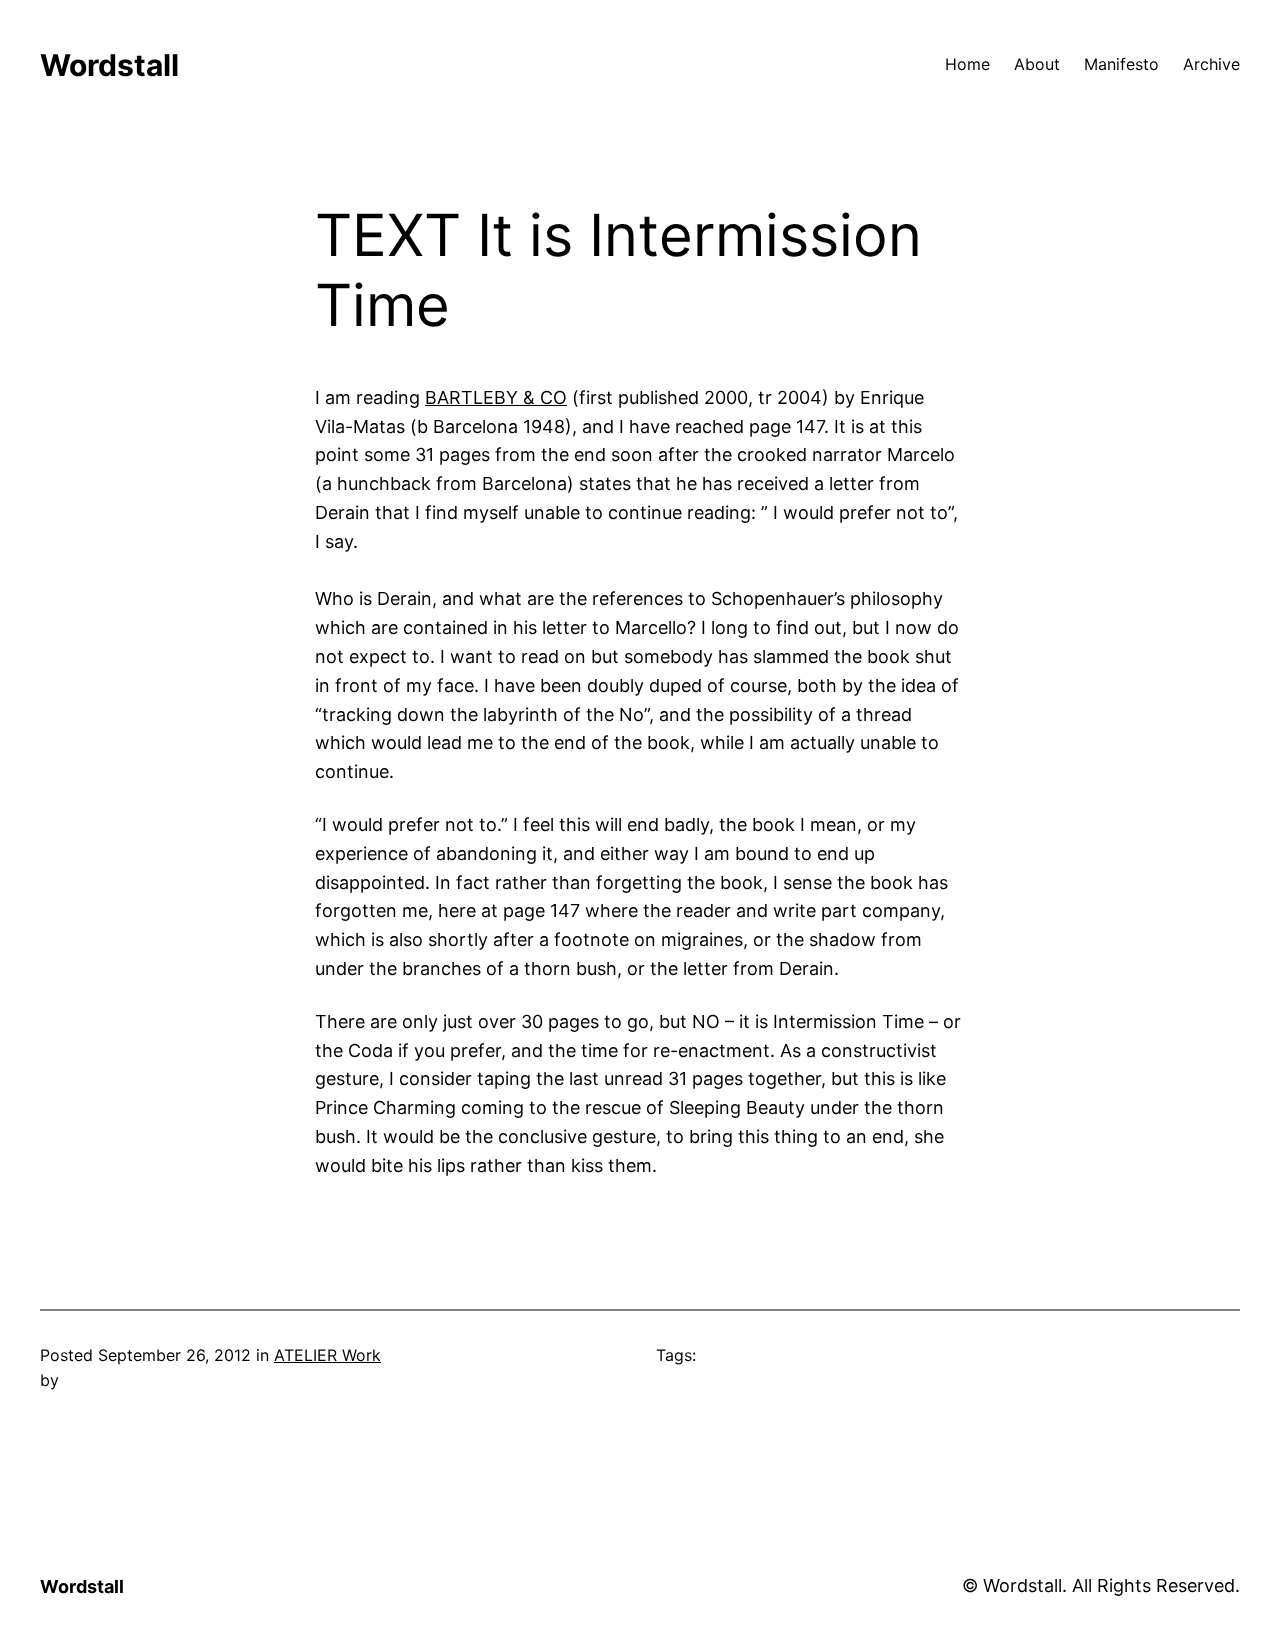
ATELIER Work (327, 1355)
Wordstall (109, 65)
